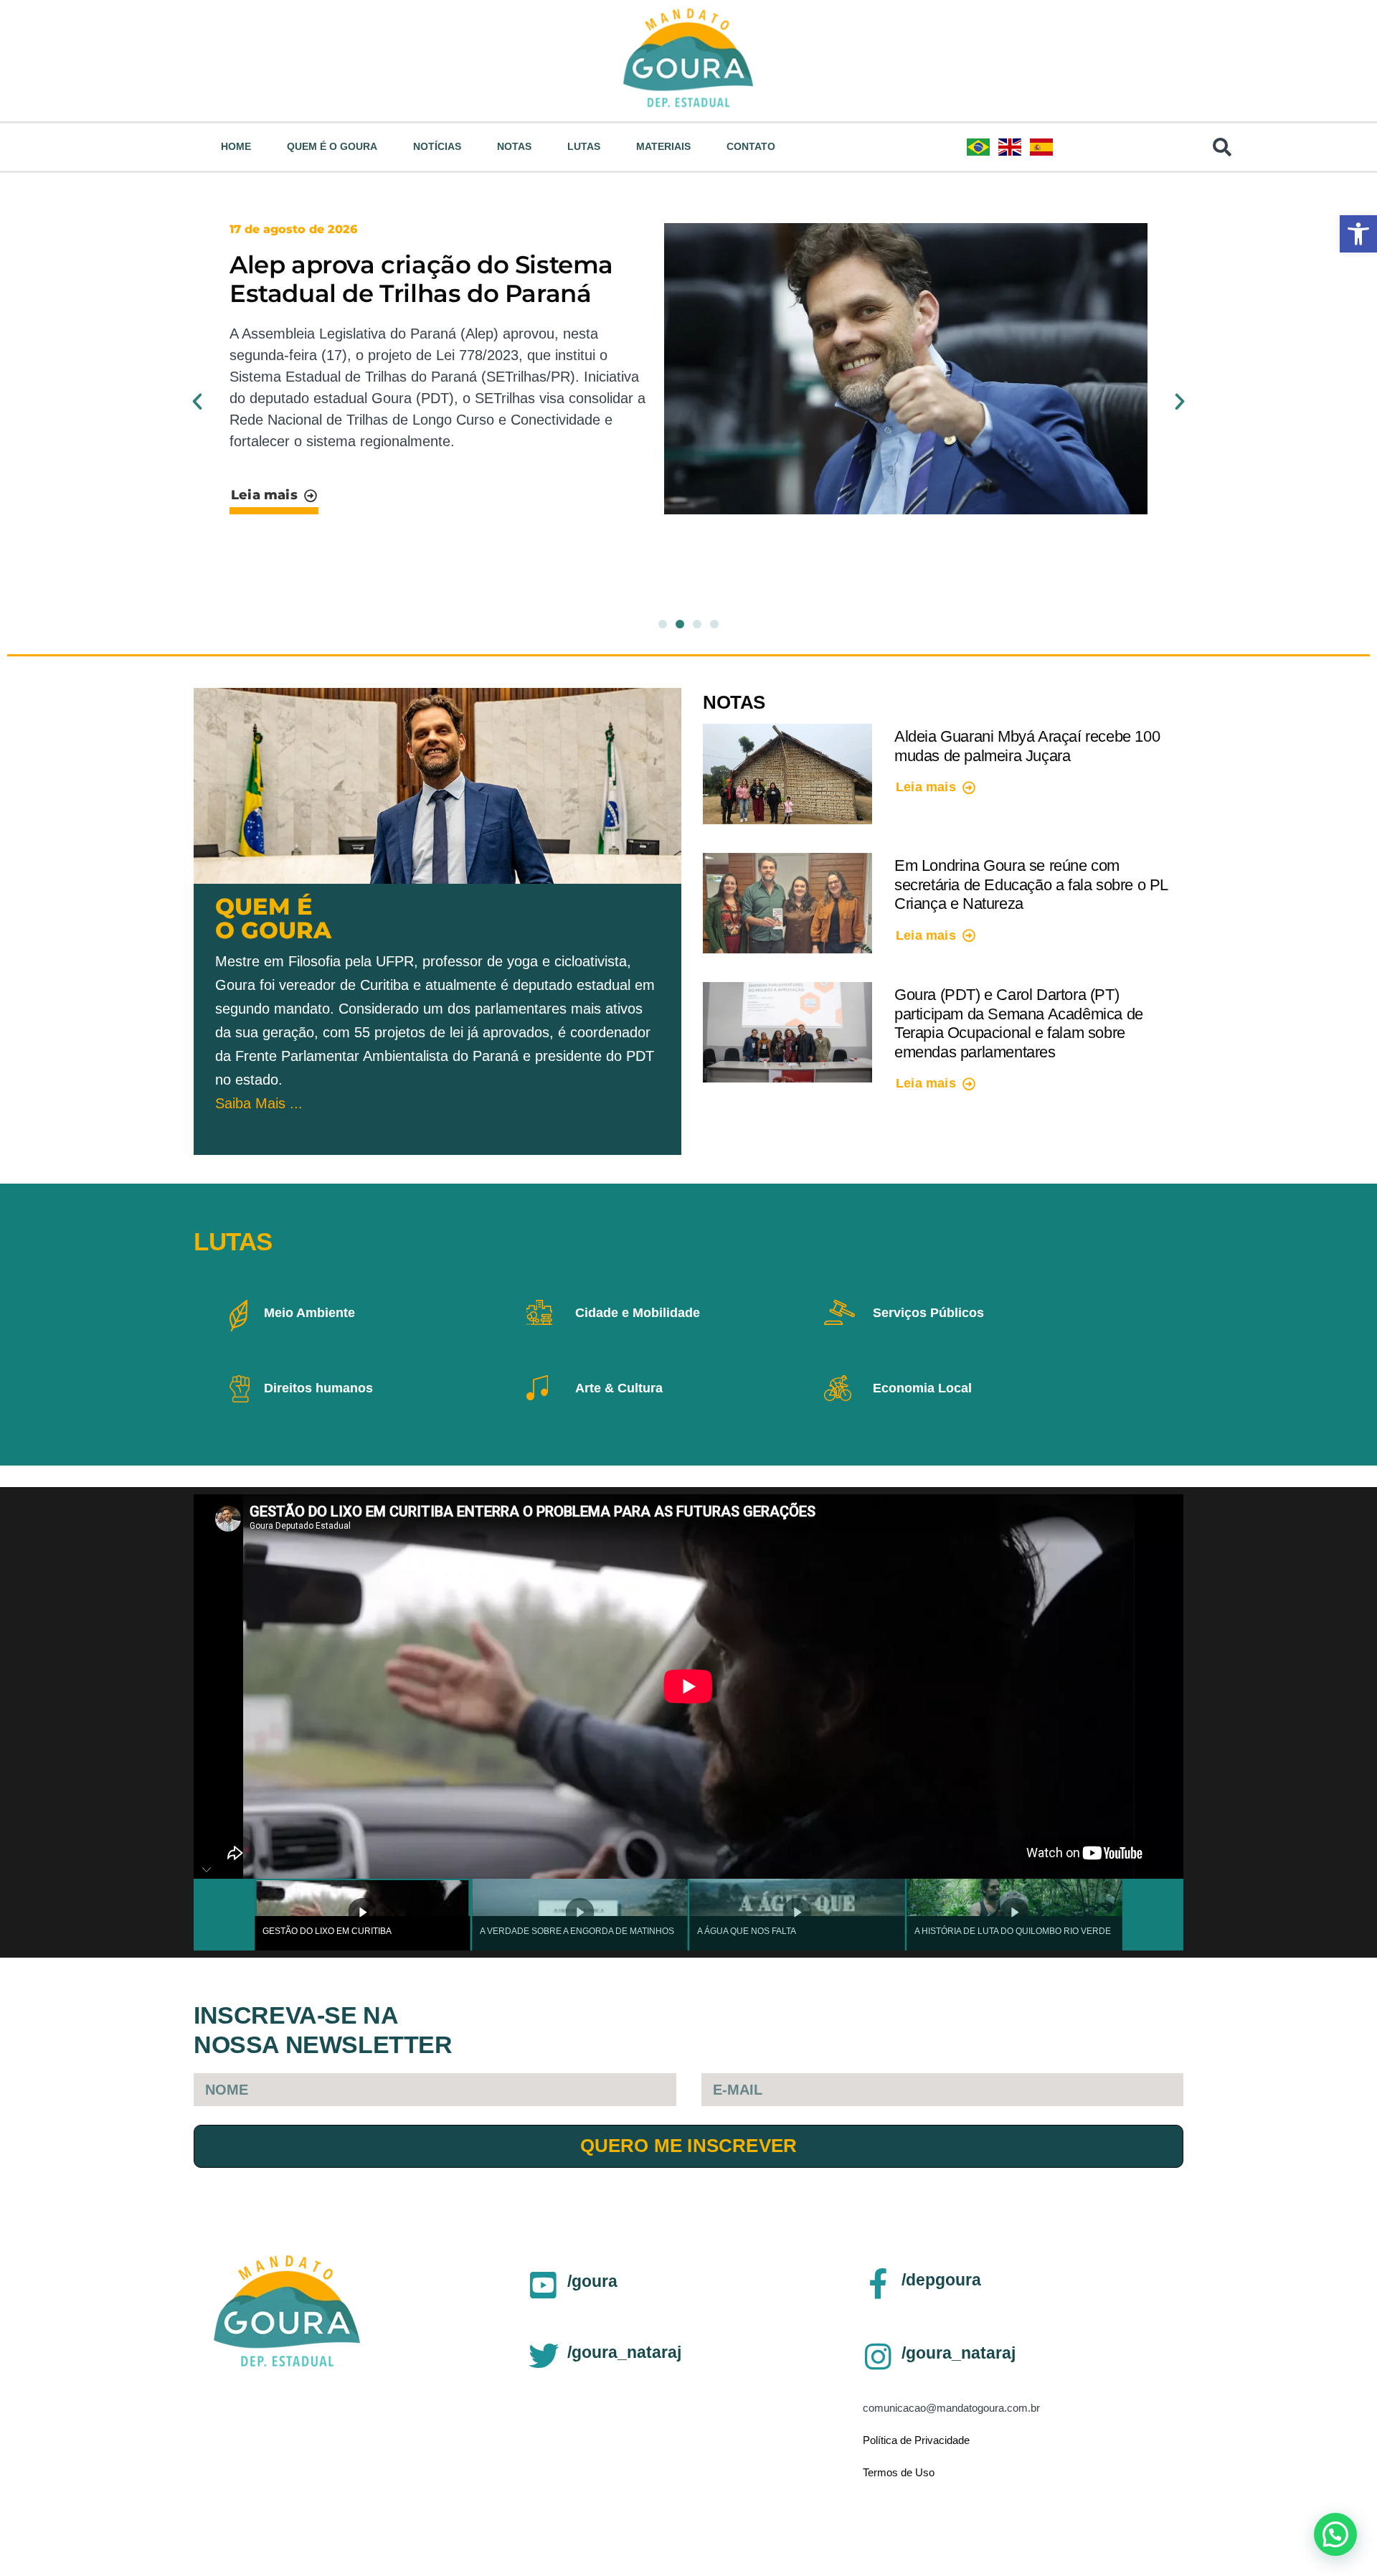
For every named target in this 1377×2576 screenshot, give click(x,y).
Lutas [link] (584, 146)
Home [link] (236, 146)
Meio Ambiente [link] (309, 1313)
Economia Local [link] (922, 1388)
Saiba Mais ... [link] (259, 1103)
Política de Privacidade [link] (916, 2440)
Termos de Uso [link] (899, 2472)
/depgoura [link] (941, 2280)
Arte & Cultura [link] (619, 1388)
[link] (1358, 234)
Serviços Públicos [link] (928, 1313)
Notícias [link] (437, 146)
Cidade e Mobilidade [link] (638, 1313)
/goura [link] (592, 2281)
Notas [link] (514, 146)
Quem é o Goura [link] (332, 146)
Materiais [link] (663, 146)
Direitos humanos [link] (318, 1388)
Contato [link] (751, 146)
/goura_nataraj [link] (624, 2352)
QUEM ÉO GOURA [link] (273, 918)
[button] (197, 402)
